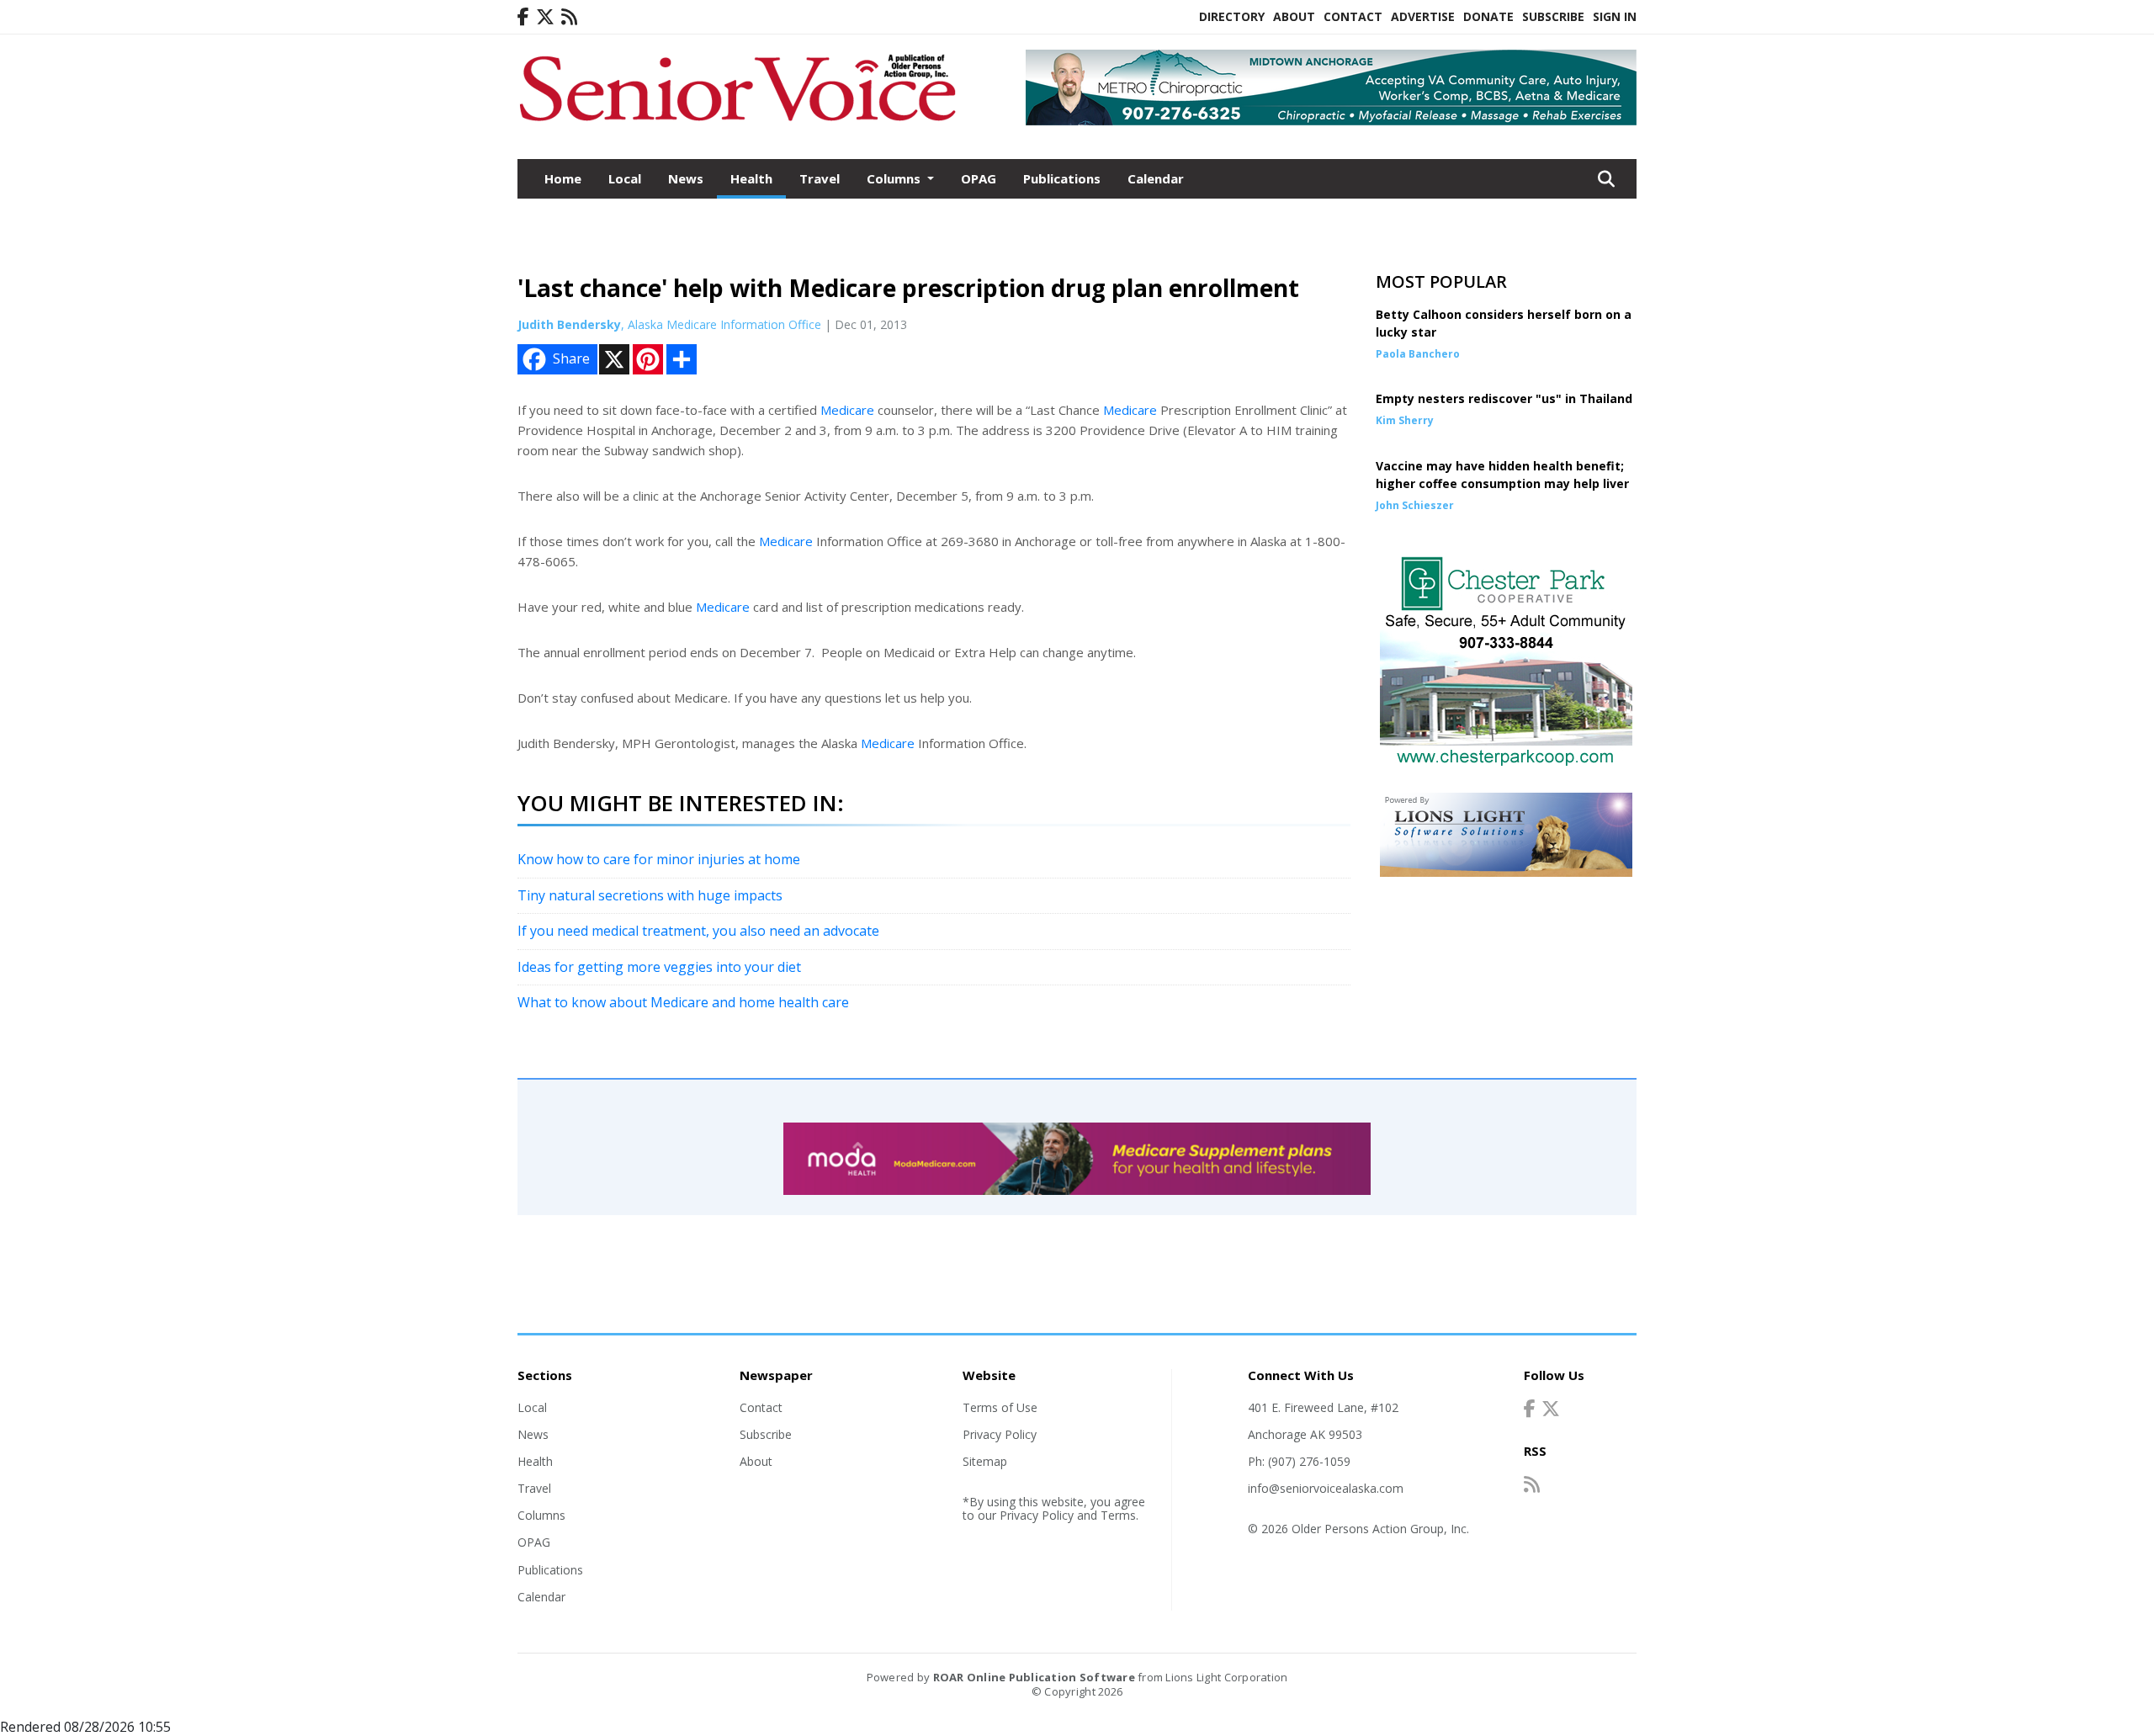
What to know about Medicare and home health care (683, 1002)
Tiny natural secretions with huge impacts (650, 895)
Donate (1488, 16)
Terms (1118, 1515)
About (1294, 16)
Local (625, 178)
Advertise (1423, 16)
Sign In (1615, 16)
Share (571, 358)
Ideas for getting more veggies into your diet (659, 967)
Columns (541, 1515)
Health (751, 178)
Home (563, 178)
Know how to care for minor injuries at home (659, 859)
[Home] (737, 125)
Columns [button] (895, 178)
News (686, 178)
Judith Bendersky (569, 324)
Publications (1062, 178)
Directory (1232, 16)
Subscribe (1553, 16)
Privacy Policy (1000, 1434)
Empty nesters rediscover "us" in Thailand (1504, 398)
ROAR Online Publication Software (1034, 1677)
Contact (1353, 16)
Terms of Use (1000, 1407)
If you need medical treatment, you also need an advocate (698, 931)
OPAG (979, 178)
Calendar (1156, 178)
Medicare (847, 410)
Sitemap (985, 1461)
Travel (820, 178)
